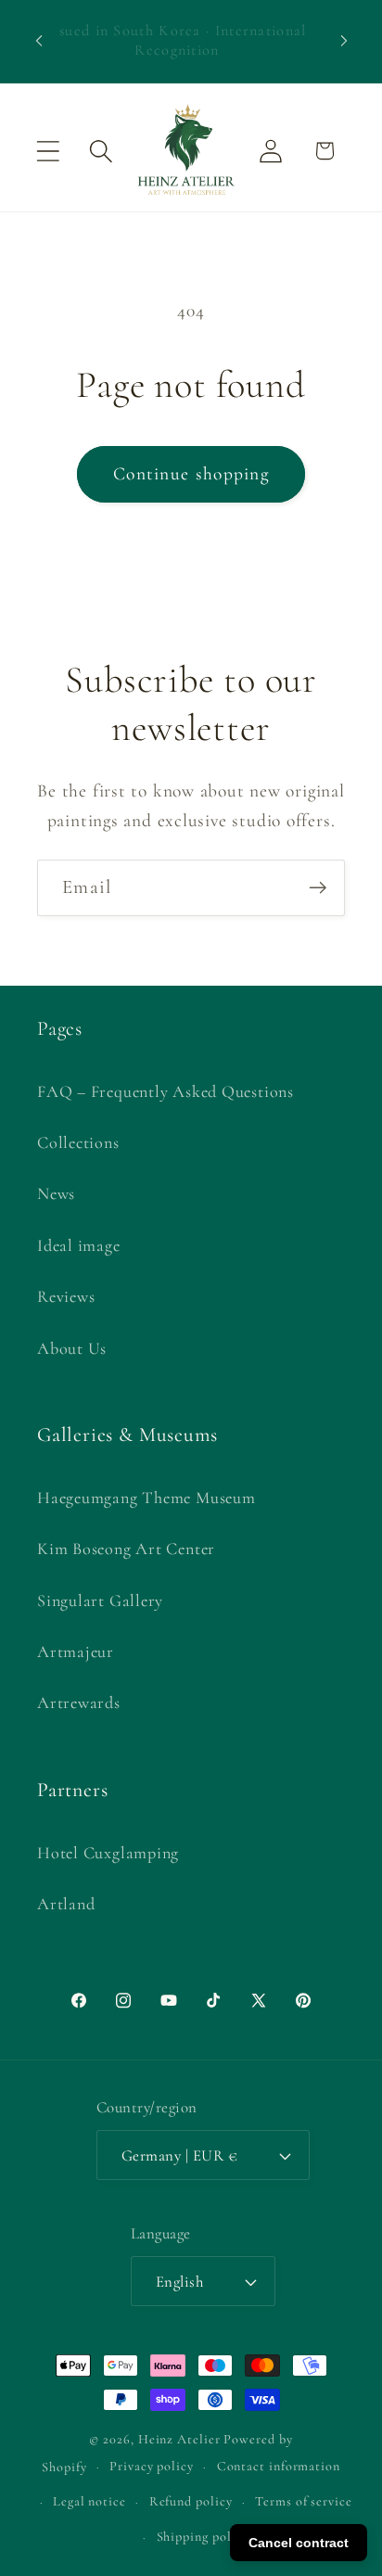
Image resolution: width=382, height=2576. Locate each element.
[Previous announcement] (39, 41)
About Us (72, 1348)
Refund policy (191, 2501)
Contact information (279, 2466)
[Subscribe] (318, 888)
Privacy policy (152, 2466)
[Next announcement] (344, 41)
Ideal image (79, 1245)
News (56, 1193)
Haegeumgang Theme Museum (146, 1498)
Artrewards (79, 1702)
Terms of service (304, 2501)
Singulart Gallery (100, 1600)
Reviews (66, 1296)
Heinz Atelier (179, 2439)
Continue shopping (191, 474)
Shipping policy (203, 2537)
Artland (66, 1904)
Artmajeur (76, 1651)
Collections (78, 1142)
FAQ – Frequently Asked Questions (166, 1091)
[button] (48, 151)
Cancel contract (299, 2543)
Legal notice (89, 2501)
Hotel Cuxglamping (108, 1853)
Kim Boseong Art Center (126, 1549)
